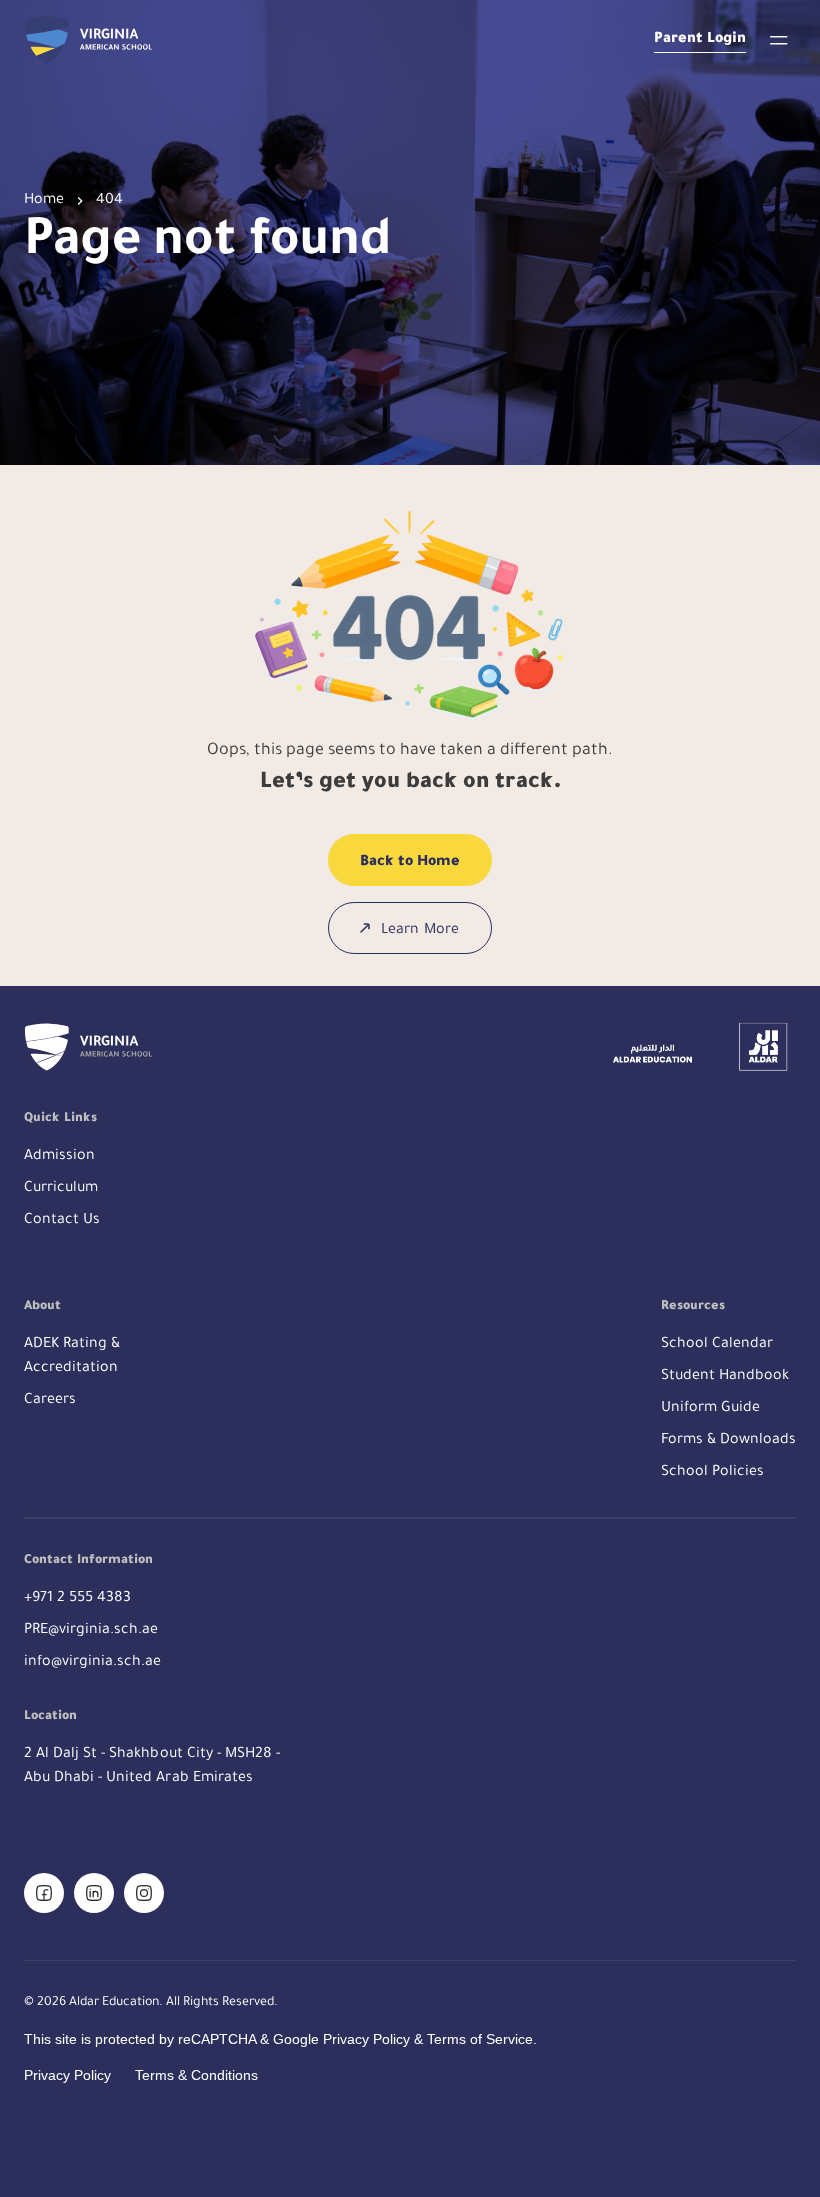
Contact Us (62, 1221)
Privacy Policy (67, 2075)
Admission (59, 1157)
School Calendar (717, 1345)
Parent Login (700, 40)
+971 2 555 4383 (77, 1599)
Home (44, 201)
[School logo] (88, 40)
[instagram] (144, 1893)
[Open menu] (779, 40)
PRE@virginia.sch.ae (91, 1631)
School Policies (712, 1473)
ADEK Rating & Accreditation (72, 1357)
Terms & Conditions (196, 2075)
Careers (50, 1401)
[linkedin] (94, 1893)
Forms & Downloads (728, 1441)
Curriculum (61, 1189)
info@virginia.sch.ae (92, 1663)
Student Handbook (725, 1377)
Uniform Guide (710, 1409)
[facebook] (44, 1893)
